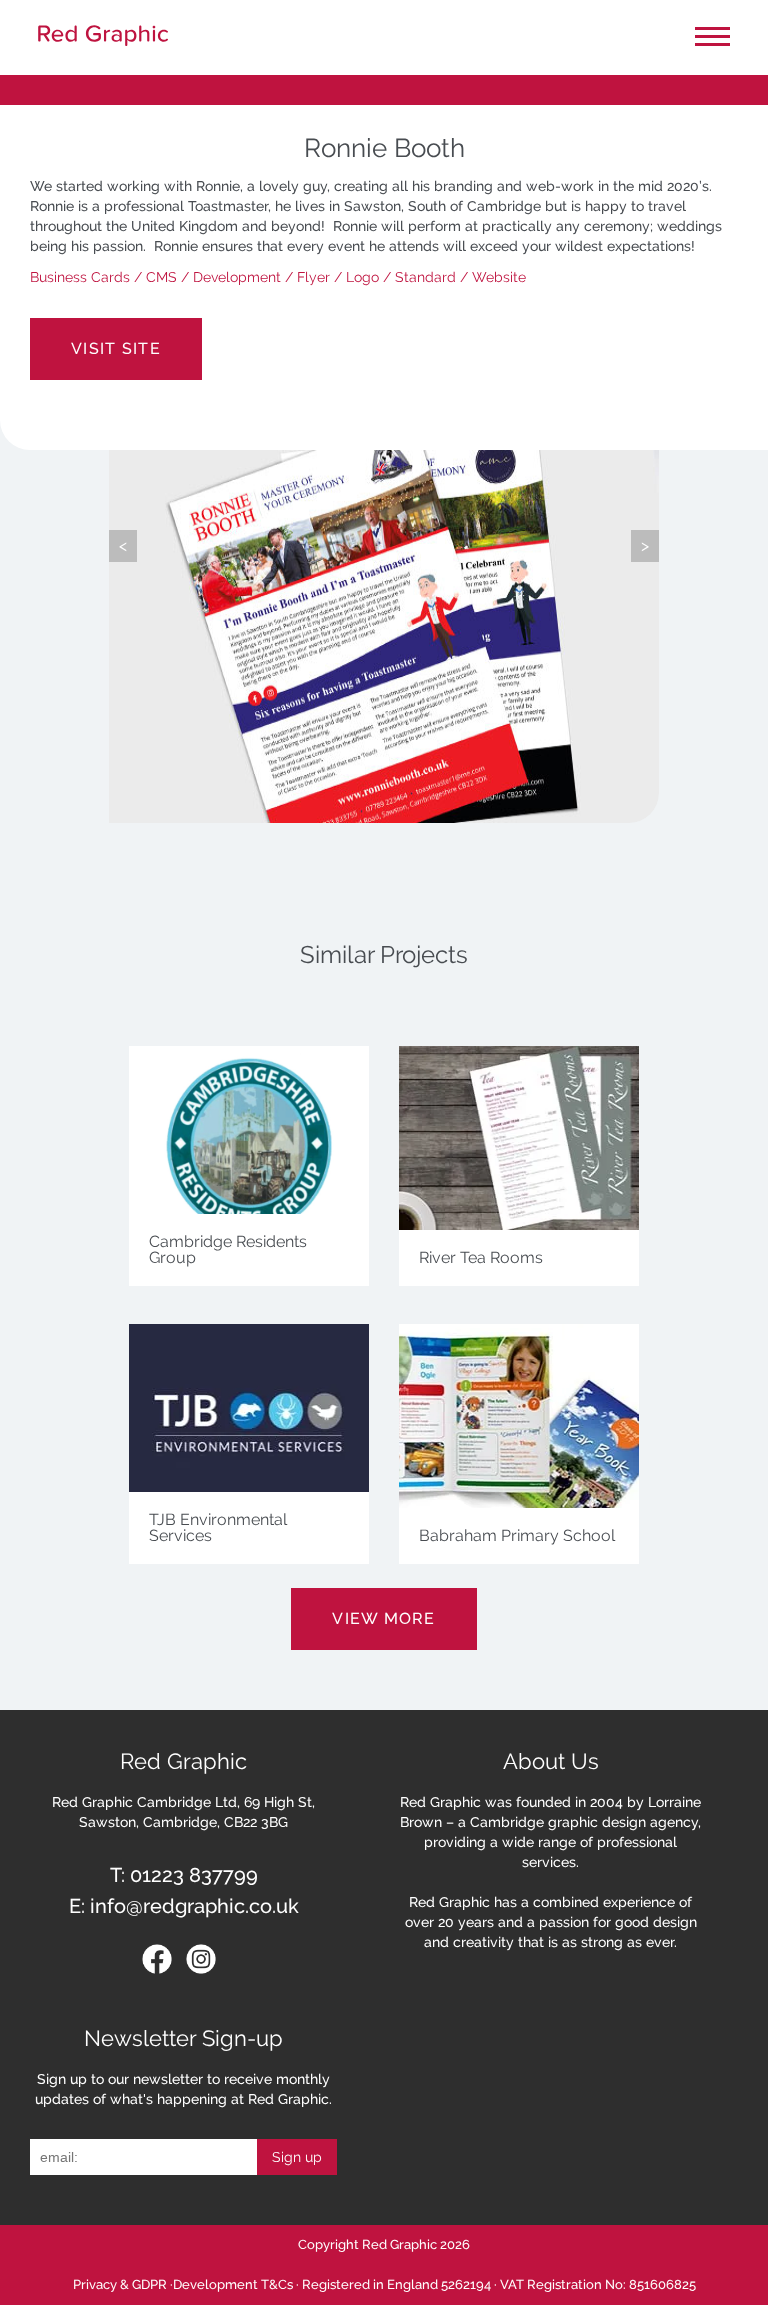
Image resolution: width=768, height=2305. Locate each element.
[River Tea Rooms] (519, 1235)
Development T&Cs (233, 2284)
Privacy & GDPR (120, 2284)
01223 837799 (194, 1875)
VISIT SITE (116, 348)
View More (384, 1618)
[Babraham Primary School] (519, 1513)
